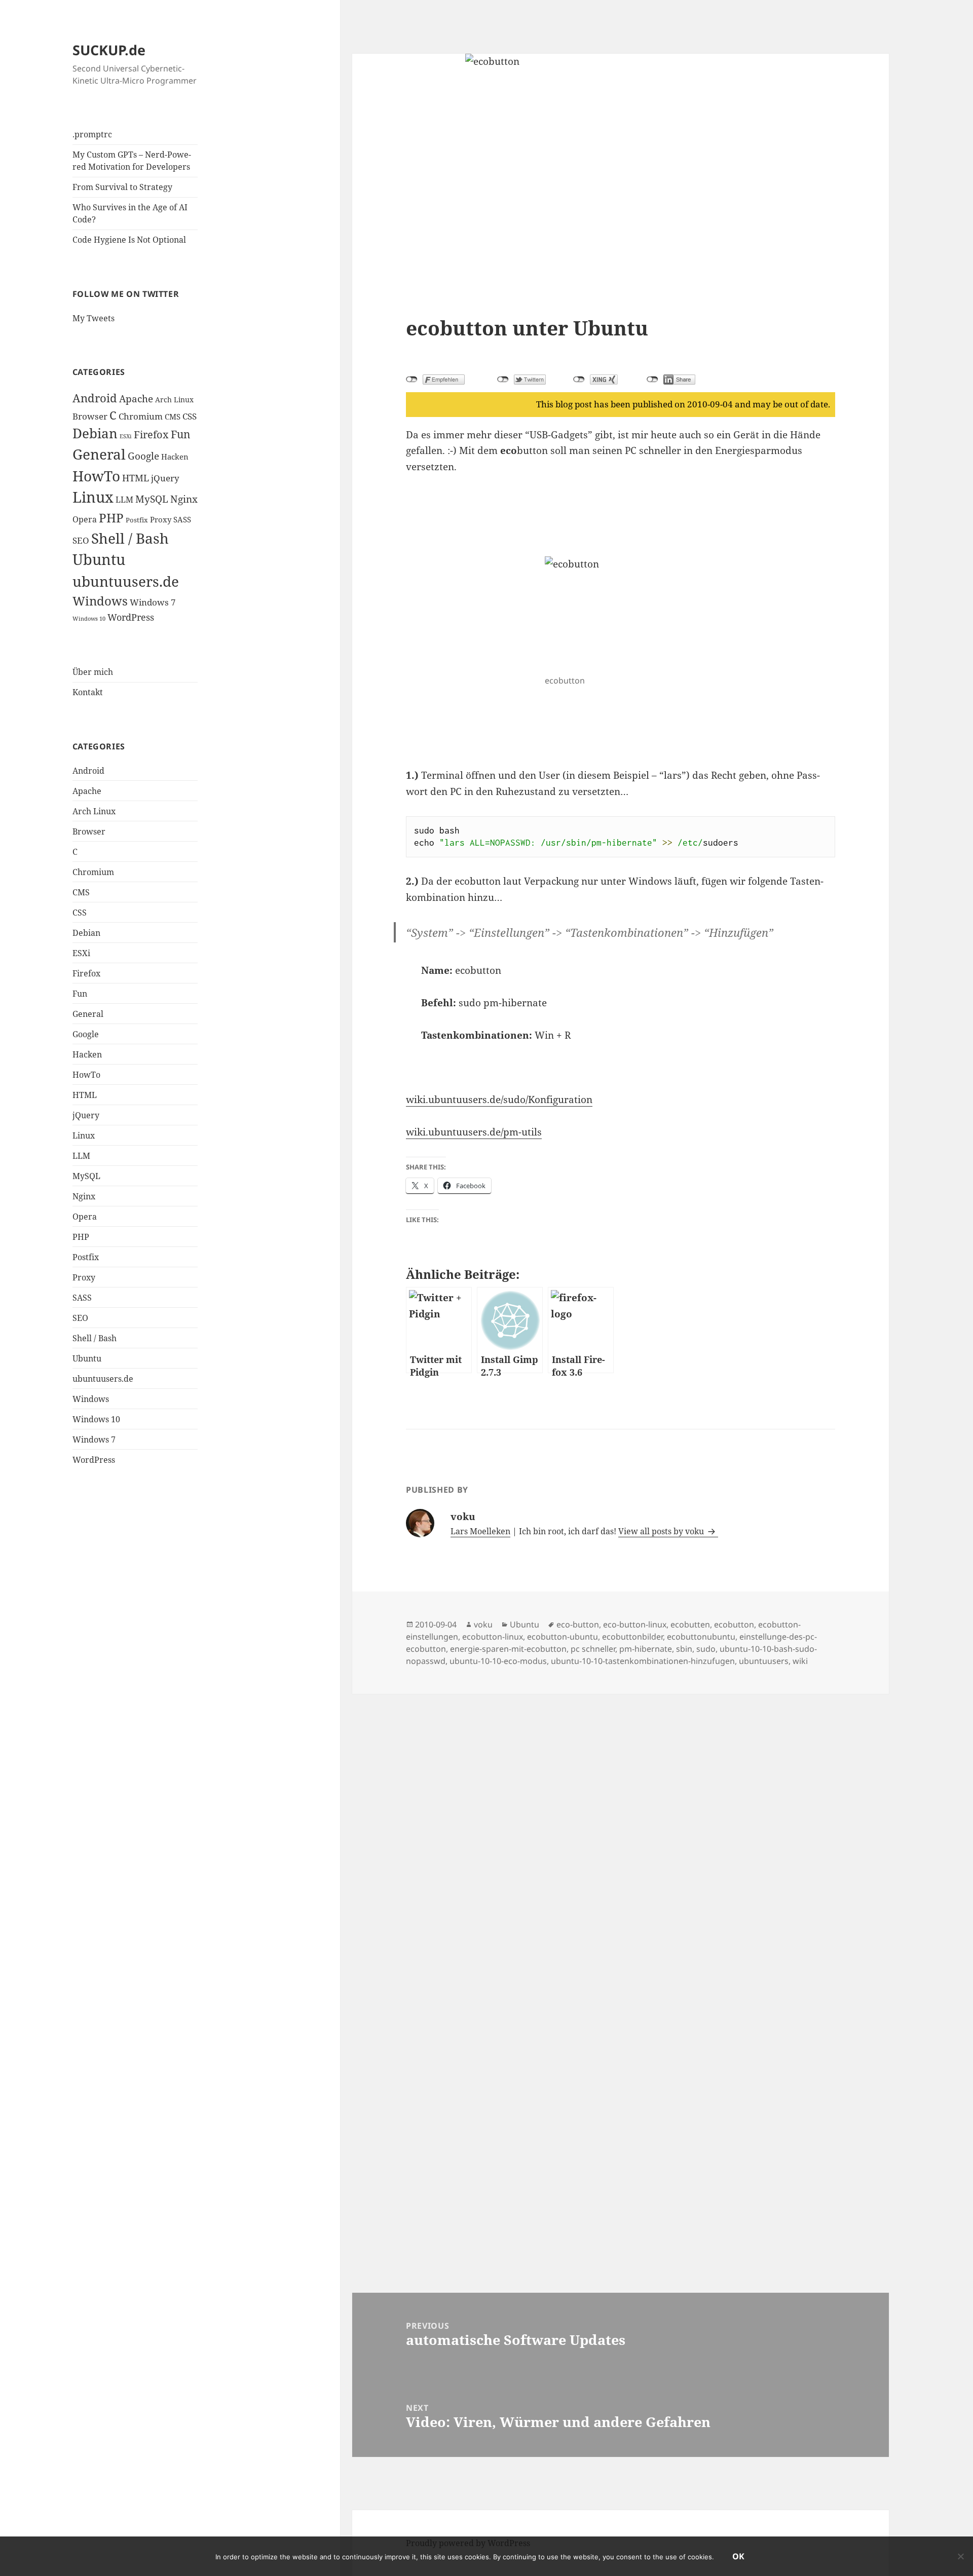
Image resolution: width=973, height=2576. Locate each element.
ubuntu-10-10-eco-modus (498, 1661)
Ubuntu (99, 559)
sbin (684, 1649)
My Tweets (93, 318)
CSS (190, 416)
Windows (100, 601)
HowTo (96, 476)
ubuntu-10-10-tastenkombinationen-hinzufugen (643, 1661)
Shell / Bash (130, 538)
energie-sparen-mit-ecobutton (508, 1649)
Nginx (184, 499)
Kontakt (88, 692)
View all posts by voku (662, 1531)
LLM (124, 500)
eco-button (578, 1624)
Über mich (93, 672)
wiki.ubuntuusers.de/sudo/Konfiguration (499, 1100)
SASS (182, 519)
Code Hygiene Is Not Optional (129, 240)
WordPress (131, 617)
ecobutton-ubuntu (563, 1637)
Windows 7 (153, 602)
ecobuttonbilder (632, 1637)
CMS (173, 416)
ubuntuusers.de (126, 581)
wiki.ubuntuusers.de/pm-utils (474, 1132)
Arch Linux (174, 400)
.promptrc (92, 134)
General (99, 454)
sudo (706, 1649)
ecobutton (734, 1624)
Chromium (141, 416)
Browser (90, 416)
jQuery (165, 478)
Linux (93, 497)
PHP (111, 518)
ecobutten (690, 1624)
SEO (81, 540)
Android (95, 398)
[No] (960, 2556)
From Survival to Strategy (122, 187)
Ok (738, 2556)
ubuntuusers (764, 1661)
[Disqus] (621, 1821)
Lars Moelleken (480, 1531)
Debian (95, 433)
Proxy (161, 519)
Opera (85, 519)
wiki (800, 1661)
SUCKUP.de (109, 50)
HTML (136, 478)
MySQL (152, 499)
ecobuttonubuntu (701, 1637)
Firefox (151, 434)
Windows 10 (89, 619)
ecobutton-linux (493, 1637)
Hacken (175, 457)
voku (483, 1624)
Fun (181, 434)
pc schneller (593, 1649)
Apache (136, 399)
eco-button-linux (635, 1624)
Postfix (137, 520)
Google (143, 456)
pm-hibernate (646, 1649)
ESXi (126, 436)
